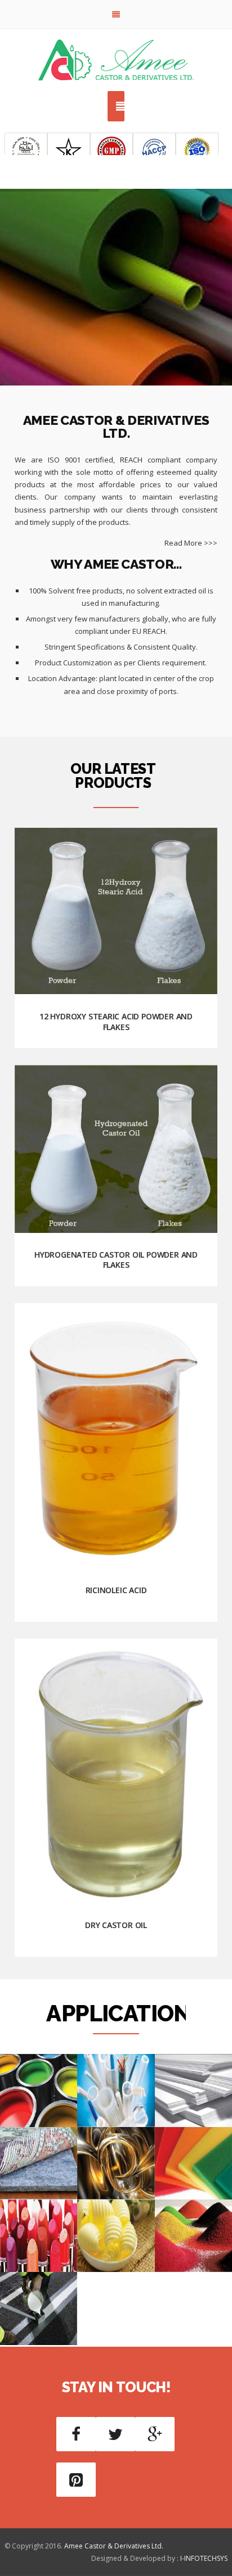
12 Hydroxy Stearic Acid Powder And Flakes (116, 1021)
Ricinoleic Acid (116, 1590)
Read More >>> (191, 543)
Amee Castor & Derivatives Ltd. (114, 2546)
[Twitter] (115, 2434)
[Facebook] (76, 2434)
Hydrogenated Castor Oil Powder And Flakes (116, 1260)
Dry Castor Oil (116, 1925)
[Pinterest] (76, 2480)
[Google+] (155, 2434)
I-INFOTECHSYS (204, 2558)
